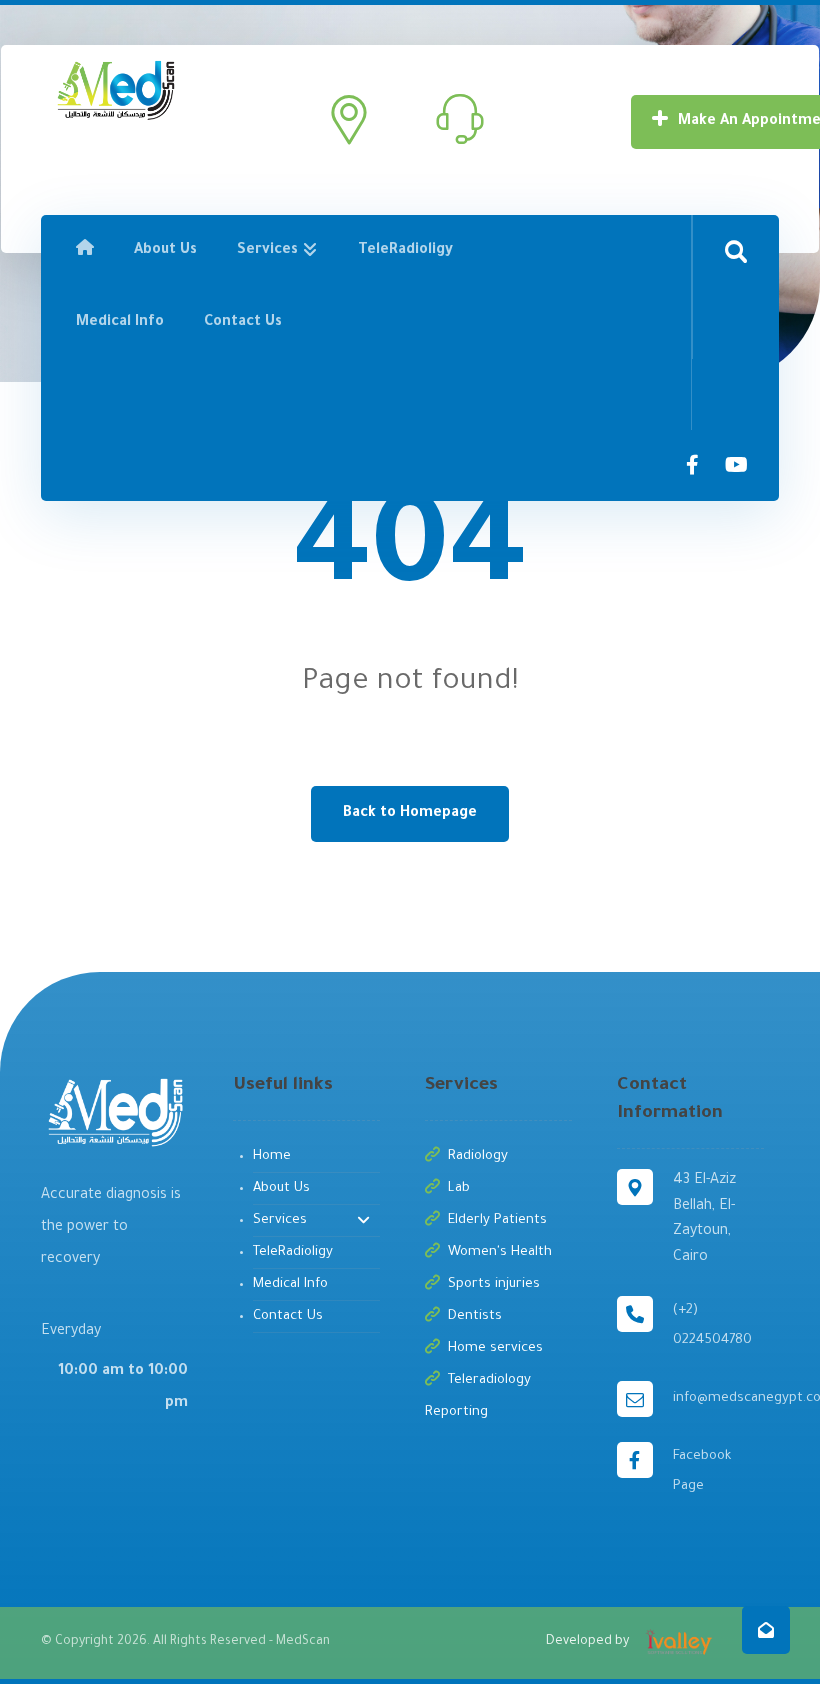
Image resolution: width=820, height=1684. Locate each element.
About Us (281, 1188)
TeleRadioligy (293, 1252)
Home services (495, 1348)
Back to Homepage (410, 814)
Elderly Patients (497, 1220)
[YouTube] (737, 465)
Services (280, 1220)
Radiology (478, 1156)
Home (272, 1156)
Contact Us (288, 1316)
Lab (459, 1188)
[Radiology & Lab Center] (115, 89)
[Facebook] (693, 465)
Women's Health (500, 1252)
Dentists (475, 1316)
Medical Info (290, 1284)
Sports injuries (494, 1284)
